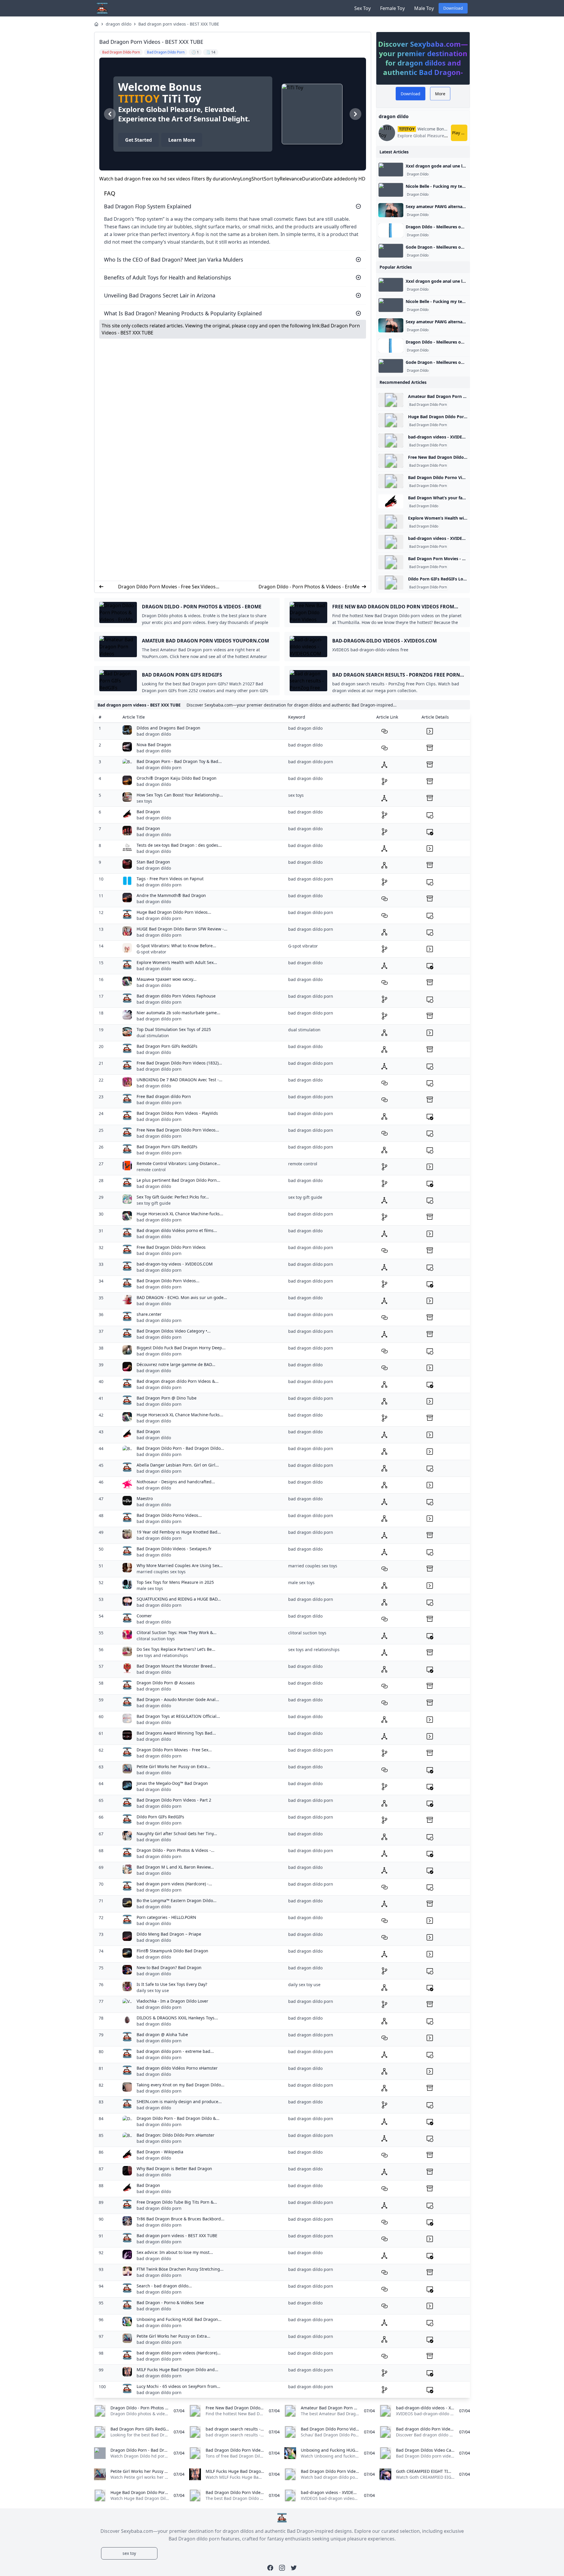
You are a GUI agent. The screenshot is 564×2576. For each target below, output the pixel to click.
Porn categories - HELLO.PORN (166, 1917)
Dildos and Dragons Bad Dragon (168, 728)
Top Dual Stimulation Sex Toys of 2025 (174, 1029)
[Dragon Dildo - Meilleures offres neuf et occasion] (391, 230)
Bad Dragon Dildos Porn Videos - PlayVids (177, 1113)
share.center (149, 1314)
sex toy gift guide (154, 1203)
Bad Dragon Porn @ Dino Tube (167, 1398)
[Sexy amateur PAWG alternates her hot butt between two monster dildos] (391, 210)
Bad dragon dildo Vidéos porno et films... (177, 1230)
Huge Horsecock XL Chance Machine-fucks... (180, 1214)
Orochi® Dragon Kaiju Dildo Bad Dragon (177, 778)
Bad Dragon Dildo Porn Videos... (168, 1281)
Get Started (139, 140)
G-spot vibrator (151, 952)
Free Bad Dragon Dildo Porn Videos (171, 1247)
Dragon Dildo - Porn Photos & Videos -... (176, 1850)
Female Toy (392, 8)
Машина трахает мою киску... (167, 979)
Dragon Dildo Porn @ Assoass (166, 1683)
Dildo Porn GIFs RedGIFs (160, 1817)
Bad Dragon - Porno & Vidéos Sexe (170, 2303)
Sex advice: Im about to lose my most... (175, 2252)
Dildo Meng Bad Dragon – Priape (169, 1934)
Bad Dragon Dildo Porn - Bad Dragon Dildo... (180, 1448)
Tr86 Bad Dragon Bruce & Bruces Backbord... (181, 2219)
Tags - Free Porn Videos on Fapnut (170, 879)
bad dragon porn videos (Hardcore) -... (174, 1884)
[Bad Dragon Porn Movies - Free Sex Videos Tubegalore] (391, 562)
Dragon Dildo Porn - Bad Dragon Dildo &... (178, 2118)
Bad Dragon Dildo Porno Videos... (169, 1515)
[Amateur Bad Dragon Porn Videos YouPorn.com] (391, 400)
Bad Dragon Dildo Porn (428, 405)
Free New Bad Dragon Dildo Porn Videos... (178, 1130)
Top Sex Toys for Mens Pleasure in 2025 (175, 1582)
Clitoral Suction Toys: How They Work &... (177, 1632)
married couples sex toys (161, 1572)
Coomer (144, 1616)
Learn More (182, 140)
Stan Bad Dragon (153, 862)
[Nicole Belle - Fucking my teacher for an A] (391, 190)
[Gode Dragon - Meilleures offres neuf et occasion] (391, 251)
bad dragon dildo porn (159, 768)
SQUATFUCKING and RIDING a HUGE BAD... (179, 1599)
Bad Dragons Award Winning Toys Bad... (176, 1733)
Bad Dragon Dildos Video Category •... (174, 1331)
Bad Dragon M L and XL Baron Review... (175, 1867)
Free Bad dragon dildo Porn (164, 1096)
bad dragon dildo (154, 734)
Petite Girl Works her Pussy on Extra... (173, 1766)
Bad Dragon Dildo (424, 506)
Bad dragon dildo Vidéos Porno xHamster (177, 2068)
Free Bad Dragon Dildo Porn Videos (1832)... (179, 1063)
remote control (151, 1170)
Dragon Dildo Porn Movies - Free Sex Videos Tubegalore (167, 587)
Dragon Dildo (418, 174)
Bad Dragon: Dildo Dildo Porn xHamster (176, 2135)
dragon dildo (119, 24)
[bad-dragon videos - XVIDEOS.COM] (391, 441)
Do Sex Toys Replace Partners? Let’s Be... (176, 1649)
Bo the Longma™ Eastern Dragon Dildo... (177, 1900)
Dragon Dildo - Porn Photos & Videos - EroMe (309, 587)
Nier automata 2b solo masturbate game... (178, 1013)
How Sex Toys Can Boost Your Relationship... (180, 795)
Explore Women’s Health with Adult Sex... (177, 962)
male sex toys (150, 1588)
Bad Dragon (148, 812)
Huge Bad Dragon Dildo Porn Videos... (174, 912)
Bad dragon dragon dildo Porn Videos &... (178, 1381)
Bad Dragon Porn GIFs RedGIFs (167, 1046)
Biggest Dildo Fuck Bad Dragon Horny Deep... (181, 1348)
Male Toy (424, 8)
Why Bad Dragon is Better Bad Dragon (174, 2169)
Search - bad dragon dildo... (164, 2286)
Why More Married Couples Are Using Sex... (180, 1565)
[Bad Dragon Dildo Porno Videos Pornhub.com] (391, 481)
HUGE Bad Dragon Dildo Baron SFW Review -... (182, 929)
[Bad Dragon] (391, 501)
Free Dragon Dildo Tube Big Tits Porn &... (177, 2202)
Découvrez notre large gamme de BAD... (176, 1364)
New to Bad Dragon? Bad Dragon (169, 1967)
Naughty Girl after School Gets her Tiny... (177, 1833)
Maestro (145, 1498)
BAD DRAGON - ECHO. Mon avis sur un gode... (182, 1297)
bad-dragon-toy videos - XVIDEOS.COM (175, 1264)
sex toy (129, 2553)
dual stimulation (153, 1036)
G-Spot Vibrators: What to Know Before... (176, 946)
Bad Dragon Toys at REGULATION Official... (178, 1716)
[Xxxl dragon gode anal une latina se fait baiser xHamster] (391, 170)
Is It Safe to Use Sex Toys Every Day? (172, 1984)
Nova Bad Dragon (154, 745)
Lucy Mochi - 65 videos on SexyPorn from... (178, 2386)
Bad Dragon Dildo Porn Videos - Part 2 (174, 1800)
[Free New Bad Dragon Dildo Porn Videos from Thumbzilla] (391, 461)
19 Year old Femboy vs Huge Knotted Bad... (179, 1532)
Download (453, 8)
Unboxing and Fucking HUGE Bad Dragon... (179, 2319)
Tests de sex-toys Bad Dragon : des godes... (179, 845)
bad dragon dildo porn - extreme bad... (175, 2051)
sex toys (144, 801)
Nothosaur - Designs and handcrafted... (176, 1482)
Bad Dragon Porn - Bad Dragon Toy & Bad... (179, 761)
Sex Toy (362, 8)
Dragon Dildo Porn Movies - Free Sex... (174, 1750)
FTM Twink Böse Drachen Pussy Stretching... (180, 2269)
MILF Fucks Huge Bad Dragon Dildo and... (177, 2370)
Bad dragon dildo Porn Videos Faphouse (176, 996)
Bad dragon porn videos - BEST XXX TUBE (179, 24)
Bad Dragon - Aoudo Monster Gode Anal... (178, 1699)
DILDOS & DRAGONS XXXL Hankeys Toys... (177, 2018)
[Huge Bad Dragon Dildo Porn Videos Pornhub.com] (391, 420)
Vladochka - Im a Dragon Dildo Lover (172, 2001)
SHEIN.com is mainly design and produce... (179, 2102)
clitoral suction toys (156, 1639)
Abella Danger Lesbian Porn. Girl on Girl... (178, 1465)
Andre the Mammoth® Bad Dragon (171, 895)
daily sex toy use (153, 1990)
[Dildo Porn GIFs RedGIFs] (391, 583)
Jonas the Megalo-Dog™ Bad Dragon (172, 1783)
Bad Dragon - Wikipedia (160, 2152)
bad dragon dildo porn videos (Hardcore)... (179, 2353)
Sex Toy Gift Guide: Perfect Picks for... (173, 1197)
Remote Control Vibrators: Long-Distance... (178, 1163)
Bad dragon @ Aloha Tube (162, 2034)
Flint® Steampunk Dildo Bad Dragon (172, 1951)
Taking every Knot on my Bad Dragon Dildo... (181, 2085)
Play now (460, 133)
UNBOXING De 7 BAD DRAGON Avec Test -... (179, 1080)
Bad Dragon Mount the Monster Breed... (176, 1666)
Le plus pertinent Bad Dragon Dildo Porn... (178, 1180)
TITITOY (139, 99)
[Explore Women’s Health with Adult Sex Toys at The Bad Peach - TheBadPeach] (391, 522)
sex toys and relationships (162, 1655)
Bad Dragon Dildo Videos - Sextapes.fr (174, 1549)
